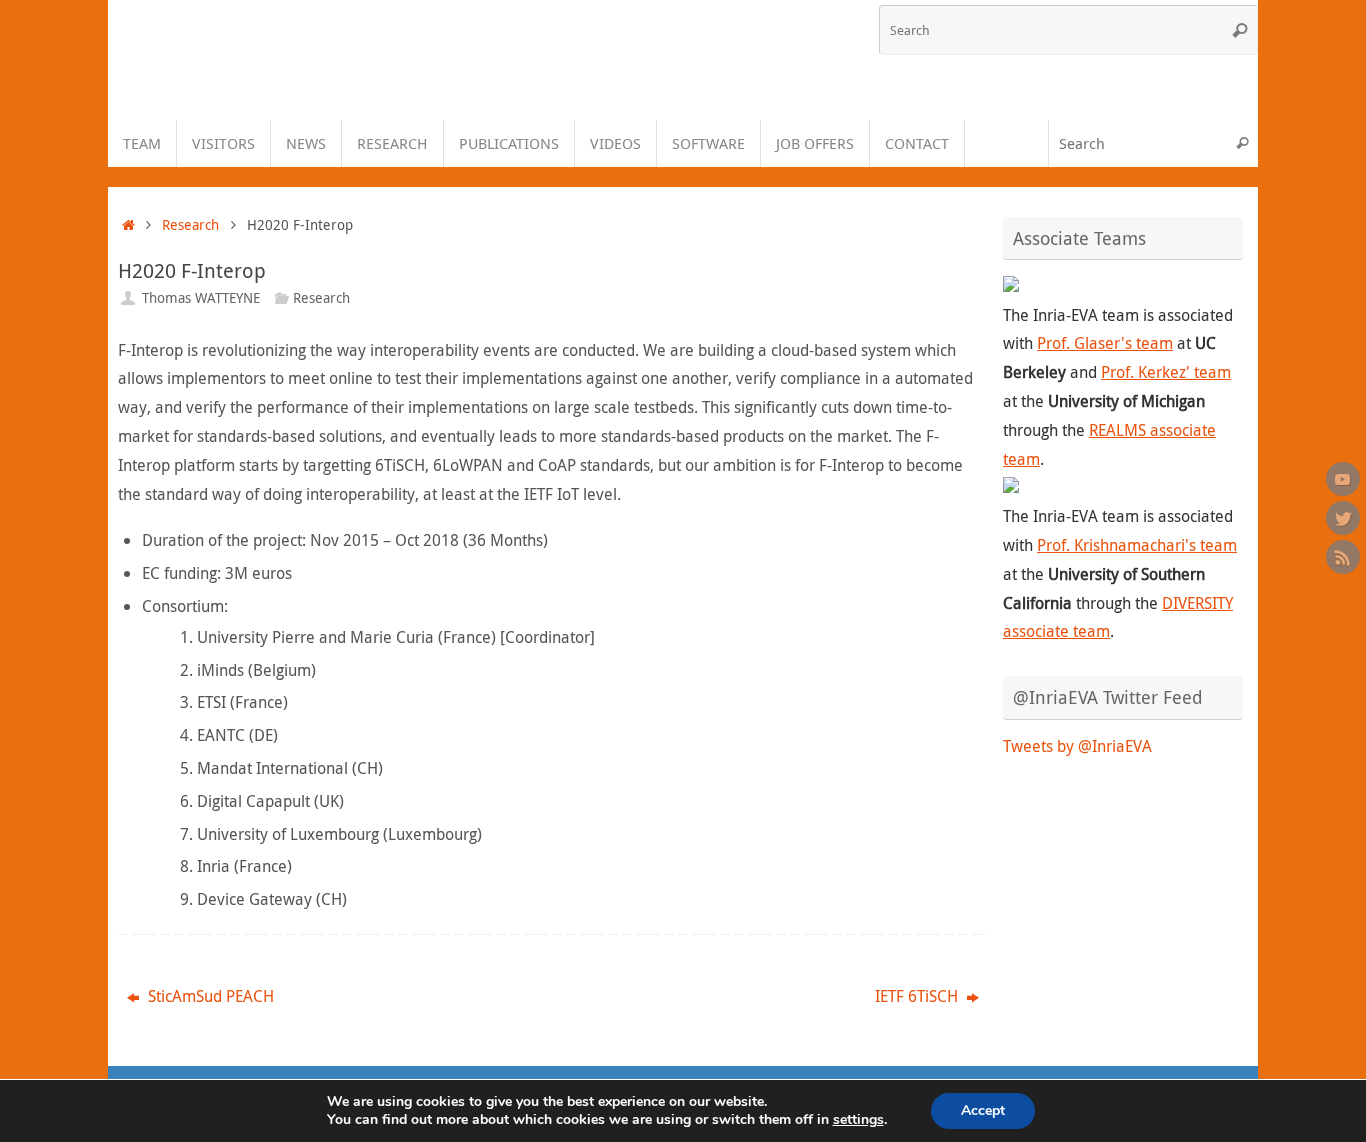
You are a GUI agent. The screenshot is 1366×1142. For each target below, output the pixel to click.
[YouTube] (1343, 479)
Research (190, 224)
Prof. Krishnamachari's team (1137, 545)
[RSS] (1343, 557)
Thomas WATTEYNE (201, 297)
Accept (983, 1110)
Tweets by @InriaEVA (1077, 746)
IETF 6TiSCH (918, 996)
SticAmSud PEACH (209, 996)
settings (858, 1120)
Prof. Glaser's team (1105, 343)
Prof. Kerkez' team (1166, 372)
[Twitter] (1343, 518)
